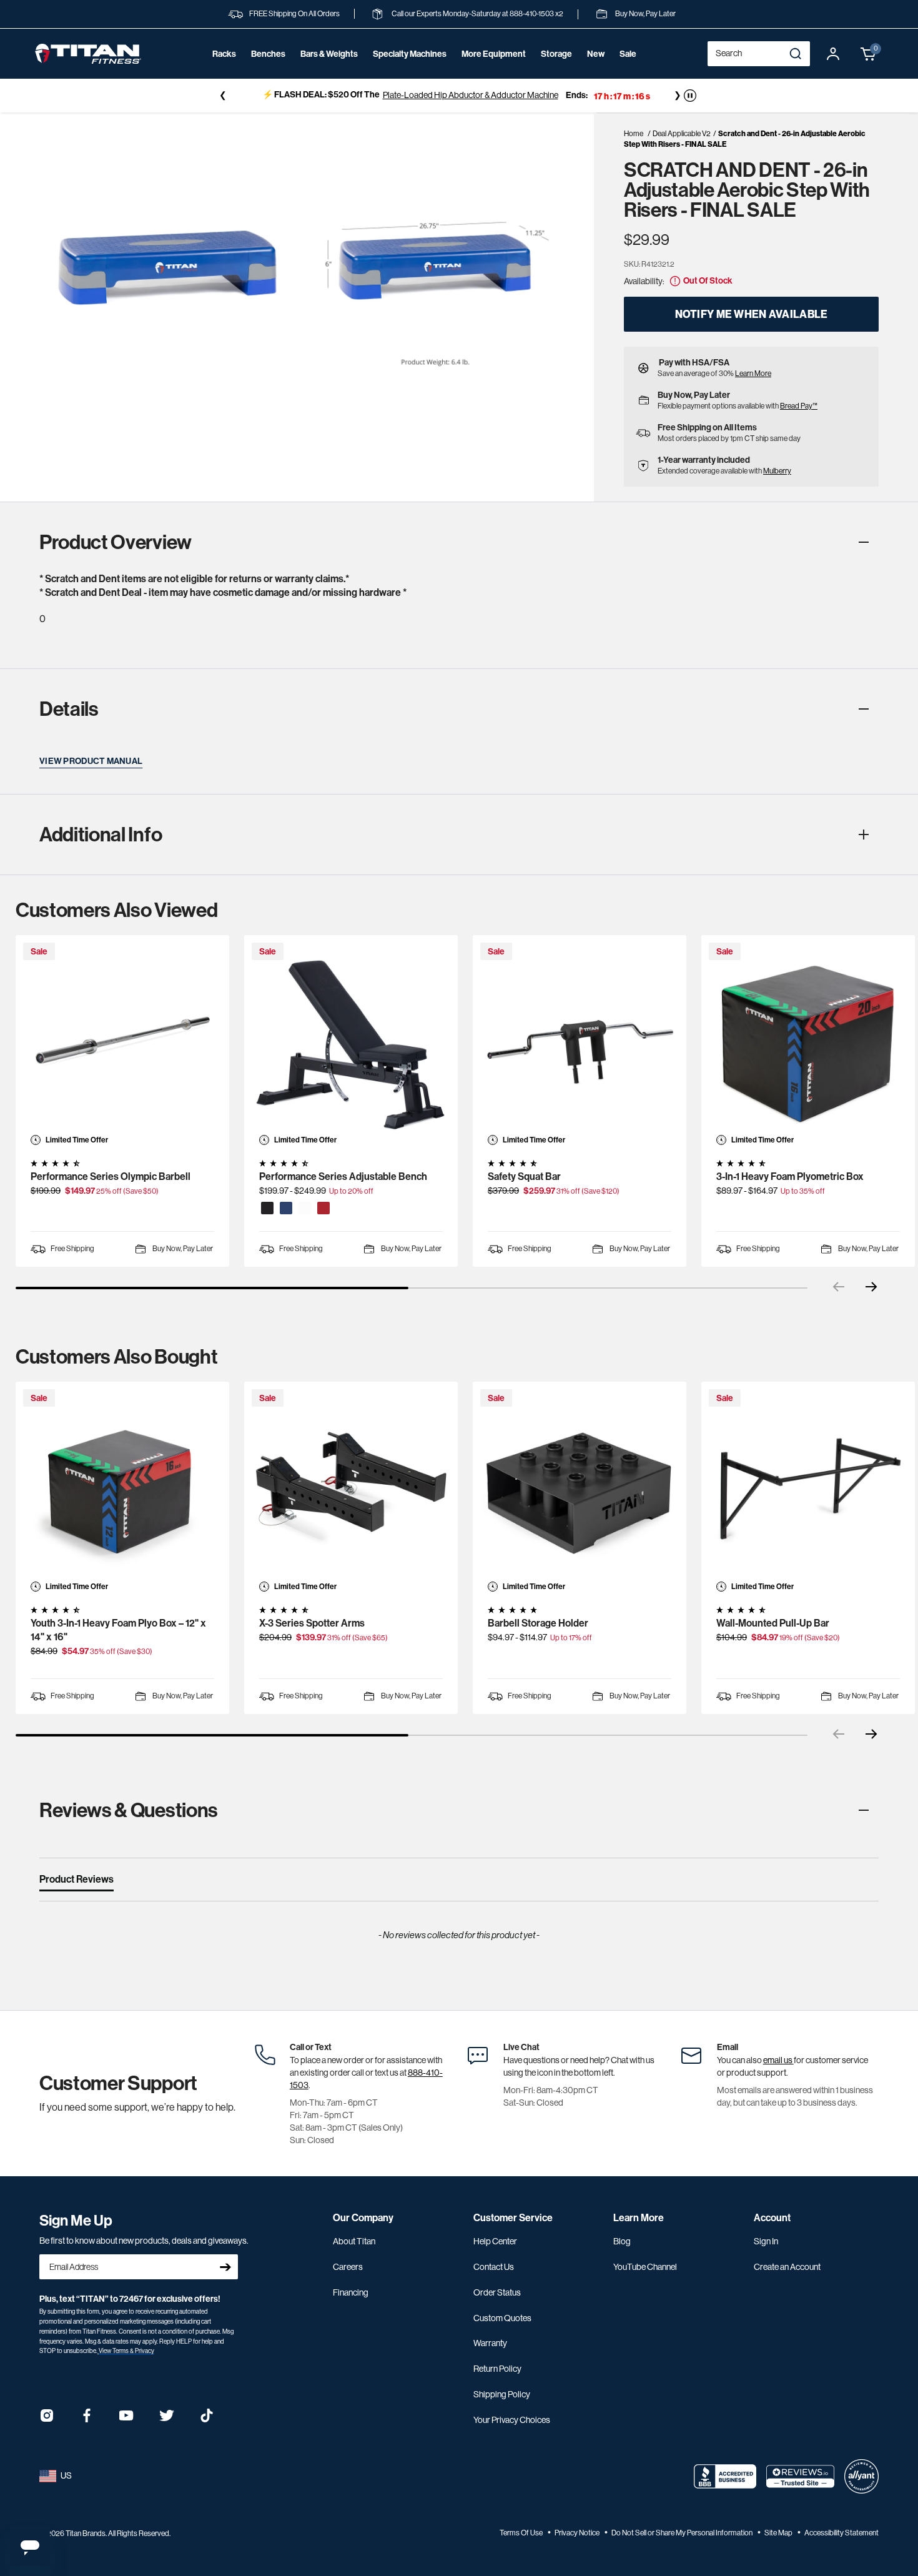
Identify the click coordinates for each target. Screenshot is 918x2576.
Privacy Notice (578, 2533)
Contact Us (494, 2267)
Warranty (490, 2343)
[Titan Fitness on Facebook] (87, 2420)
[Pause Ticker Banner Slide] (690, 96)
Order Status (497, 2292)
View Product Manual (91, 761)
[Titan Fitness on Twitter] (167, 2420)
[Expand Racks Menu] (224, 71)
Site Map (779, 2533)
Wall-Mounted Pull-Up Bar (773, 1623)
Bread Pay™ (799, 406)
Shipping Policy (502, 2394)
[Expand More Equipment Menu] (493, 71)
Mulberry (777, 471)
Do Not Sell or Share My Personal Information (683, 2533)
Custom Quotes (502, 2318)
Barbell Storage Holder (538, 1623)
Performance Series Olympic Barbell (111, 1177)
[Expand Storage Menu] (556, 71)
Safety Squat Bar (524, 1177)
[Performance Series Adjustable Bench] (351, 1042)
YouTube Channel (645, 2267)
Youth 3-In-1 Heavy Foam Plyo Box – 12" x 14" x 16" (118, 1630)
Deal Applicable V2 (682, 134)
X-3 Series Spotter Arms (312, 1623)
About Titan (354, 2241)
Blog (622, 2241)
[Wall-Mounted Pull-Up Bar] (808, 1489)
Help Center (495, 2241)
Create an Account (787, 2267)
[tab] (76, 1882)
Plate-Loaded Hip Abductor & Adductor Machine (471, 95)
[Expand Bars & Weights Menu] (329, 71)
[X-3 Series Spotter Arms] (351, 1489)
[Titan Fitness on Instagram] (47, 2420)
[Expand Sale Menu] (628, 71)
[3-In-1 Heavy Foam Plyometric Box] (808, 1042)
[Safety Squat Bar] (580, 1042)
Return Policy (497, 2369)
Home (634, 134)
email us (778, 2060)
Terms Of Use (522, 2533)
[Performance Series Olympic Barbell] (122, 1042)
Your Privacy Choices (512, 2420)
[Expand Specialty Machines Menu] (410, 71)
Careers (348, 2267)
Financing (351, 2292)
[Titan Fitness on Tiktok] (207, 2420)
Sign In (766, 2241)
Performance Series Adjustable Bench (343, 1177)
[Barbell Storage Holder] (580, 1489)
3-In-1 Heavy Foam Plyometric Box (790, 1177)
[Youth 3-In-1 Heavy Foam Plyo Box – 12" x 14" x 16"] (122, 1489)
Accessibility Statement (842, 2533)
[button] (869, 54)
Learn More (753, 374)
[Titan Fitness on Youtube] (127, 2420)
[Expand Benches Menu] (268, 71)
